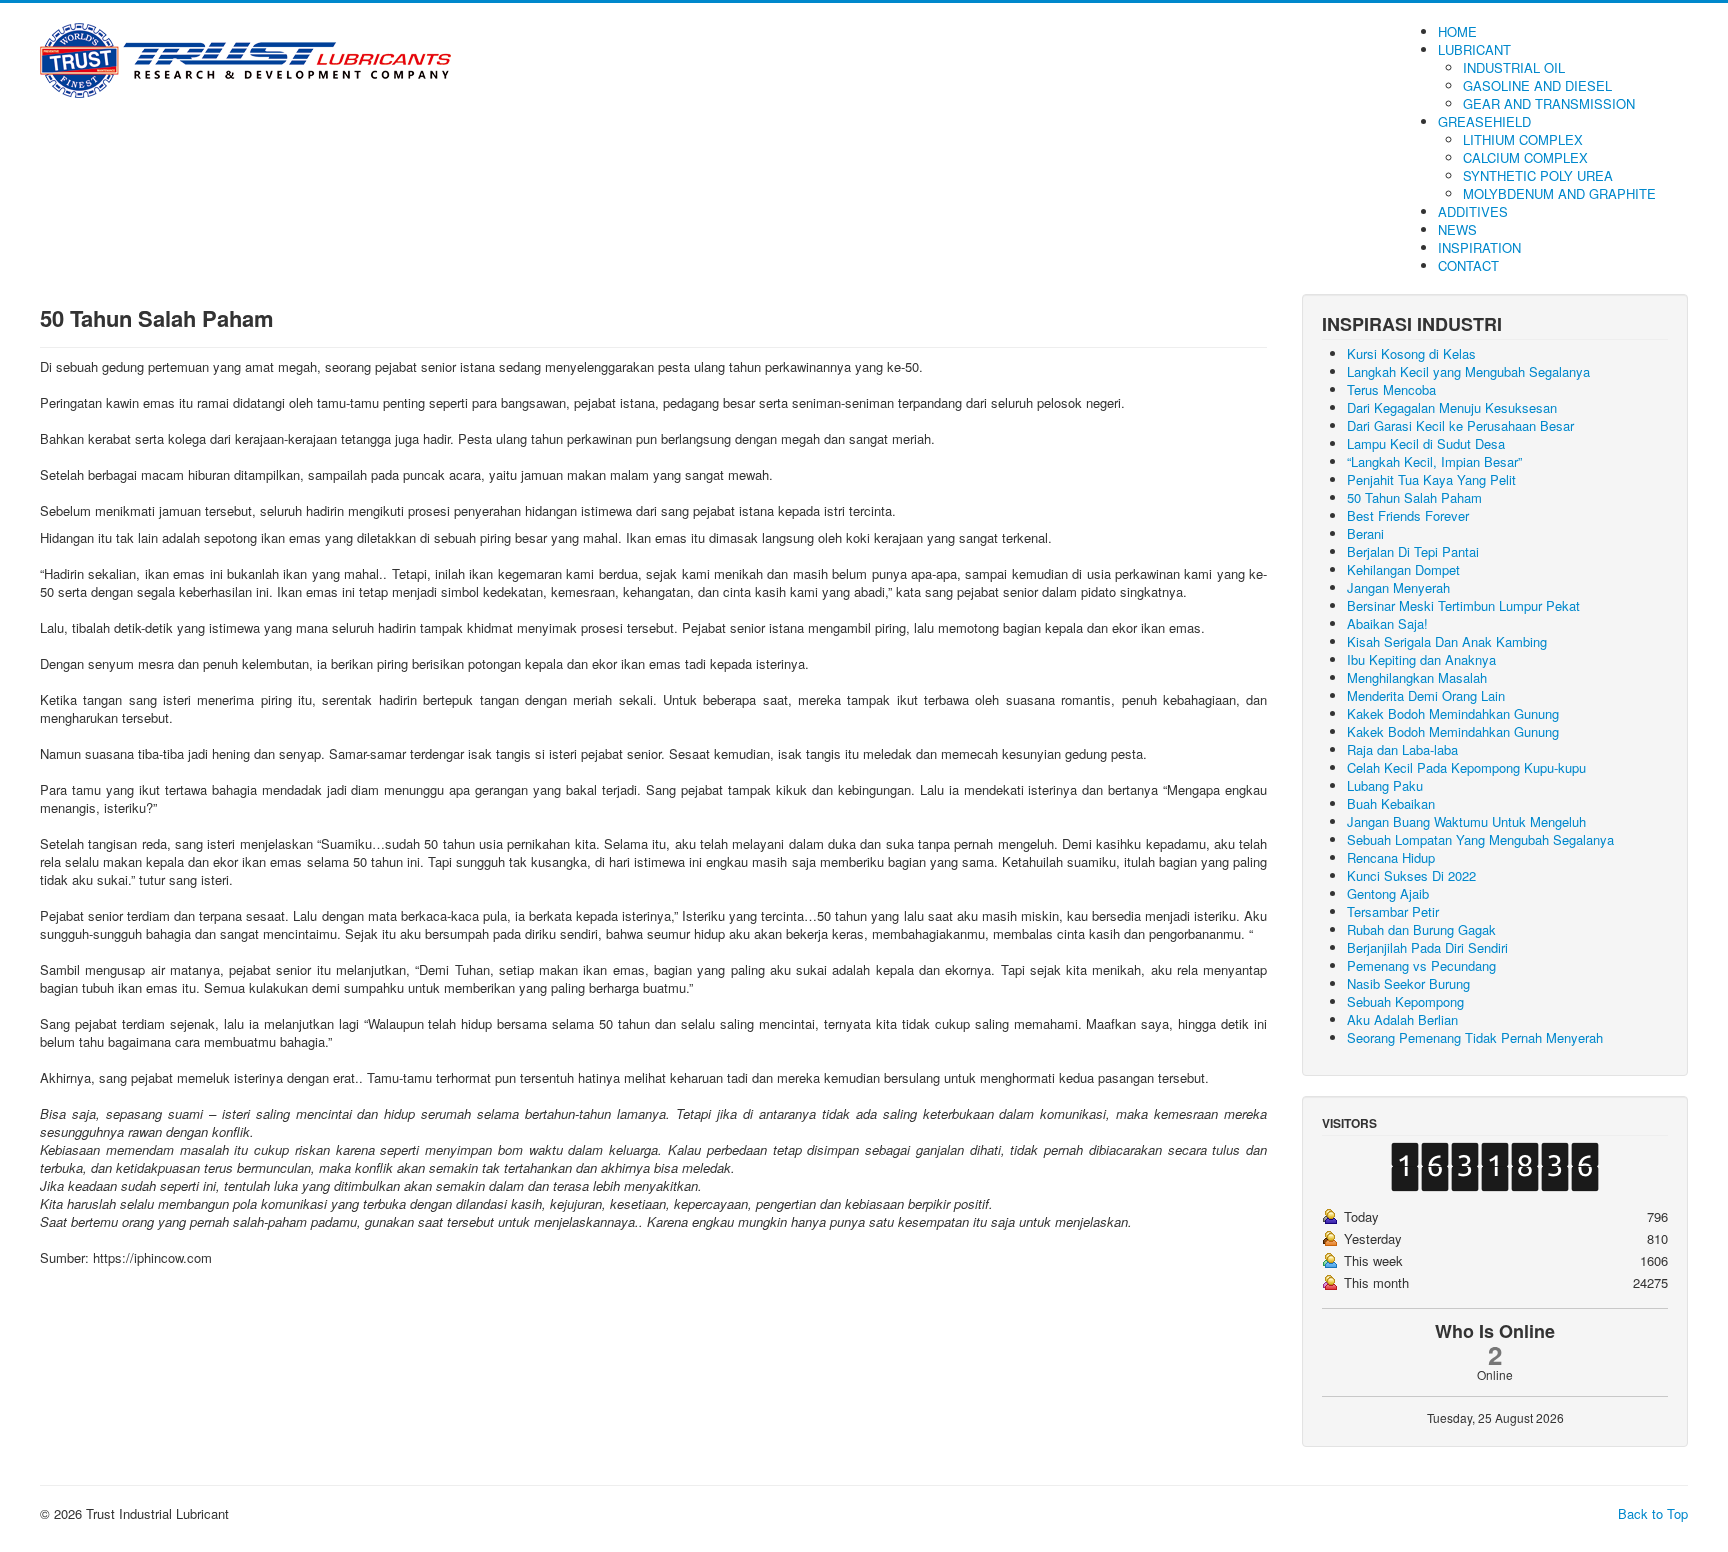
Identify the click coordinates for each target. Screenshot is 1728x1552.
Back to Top (1653, 1513)
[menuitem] (1457, 31)
